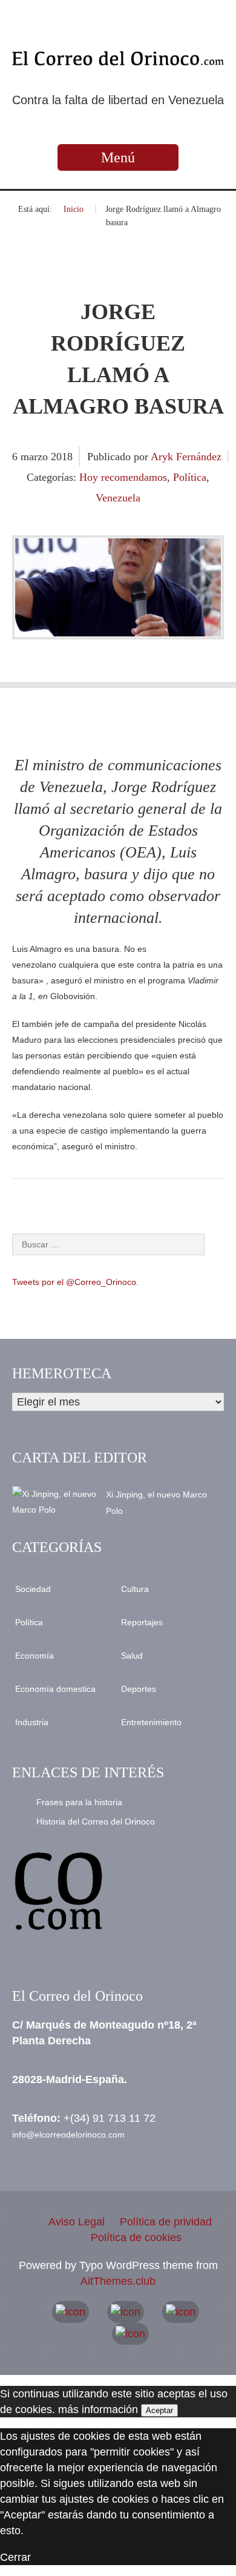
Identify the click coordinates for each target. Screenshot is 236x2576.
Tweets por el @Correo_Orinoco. (75, 1282)
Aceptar (159, 2410)
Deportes (139, 1689)
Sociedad (33, 1589)
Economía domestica (55, 1689)
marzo (36, 457)
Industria (32, 1722)
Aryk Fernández (186, 457)
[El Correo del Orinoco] (118, 58)
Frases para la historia (79, 1802)
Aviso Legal (77, 2222)
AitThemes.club (118, 2281)
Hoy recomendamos (123, 477)
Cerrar (15, 2557)
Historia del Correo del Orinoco (96, 1821)
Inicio (74, 209)
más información (98, 2409)
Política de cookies (136, 2237)
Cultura (135, 1589)
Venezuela (118, 498)
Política (190, 477)
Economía (34, 1656)
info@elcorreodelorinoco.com (68, 2135)
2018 (62, 457)
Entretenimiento (151, 1722)
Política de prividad (166, 2222)
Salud (132, 1656)
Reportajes (142, 1622)
